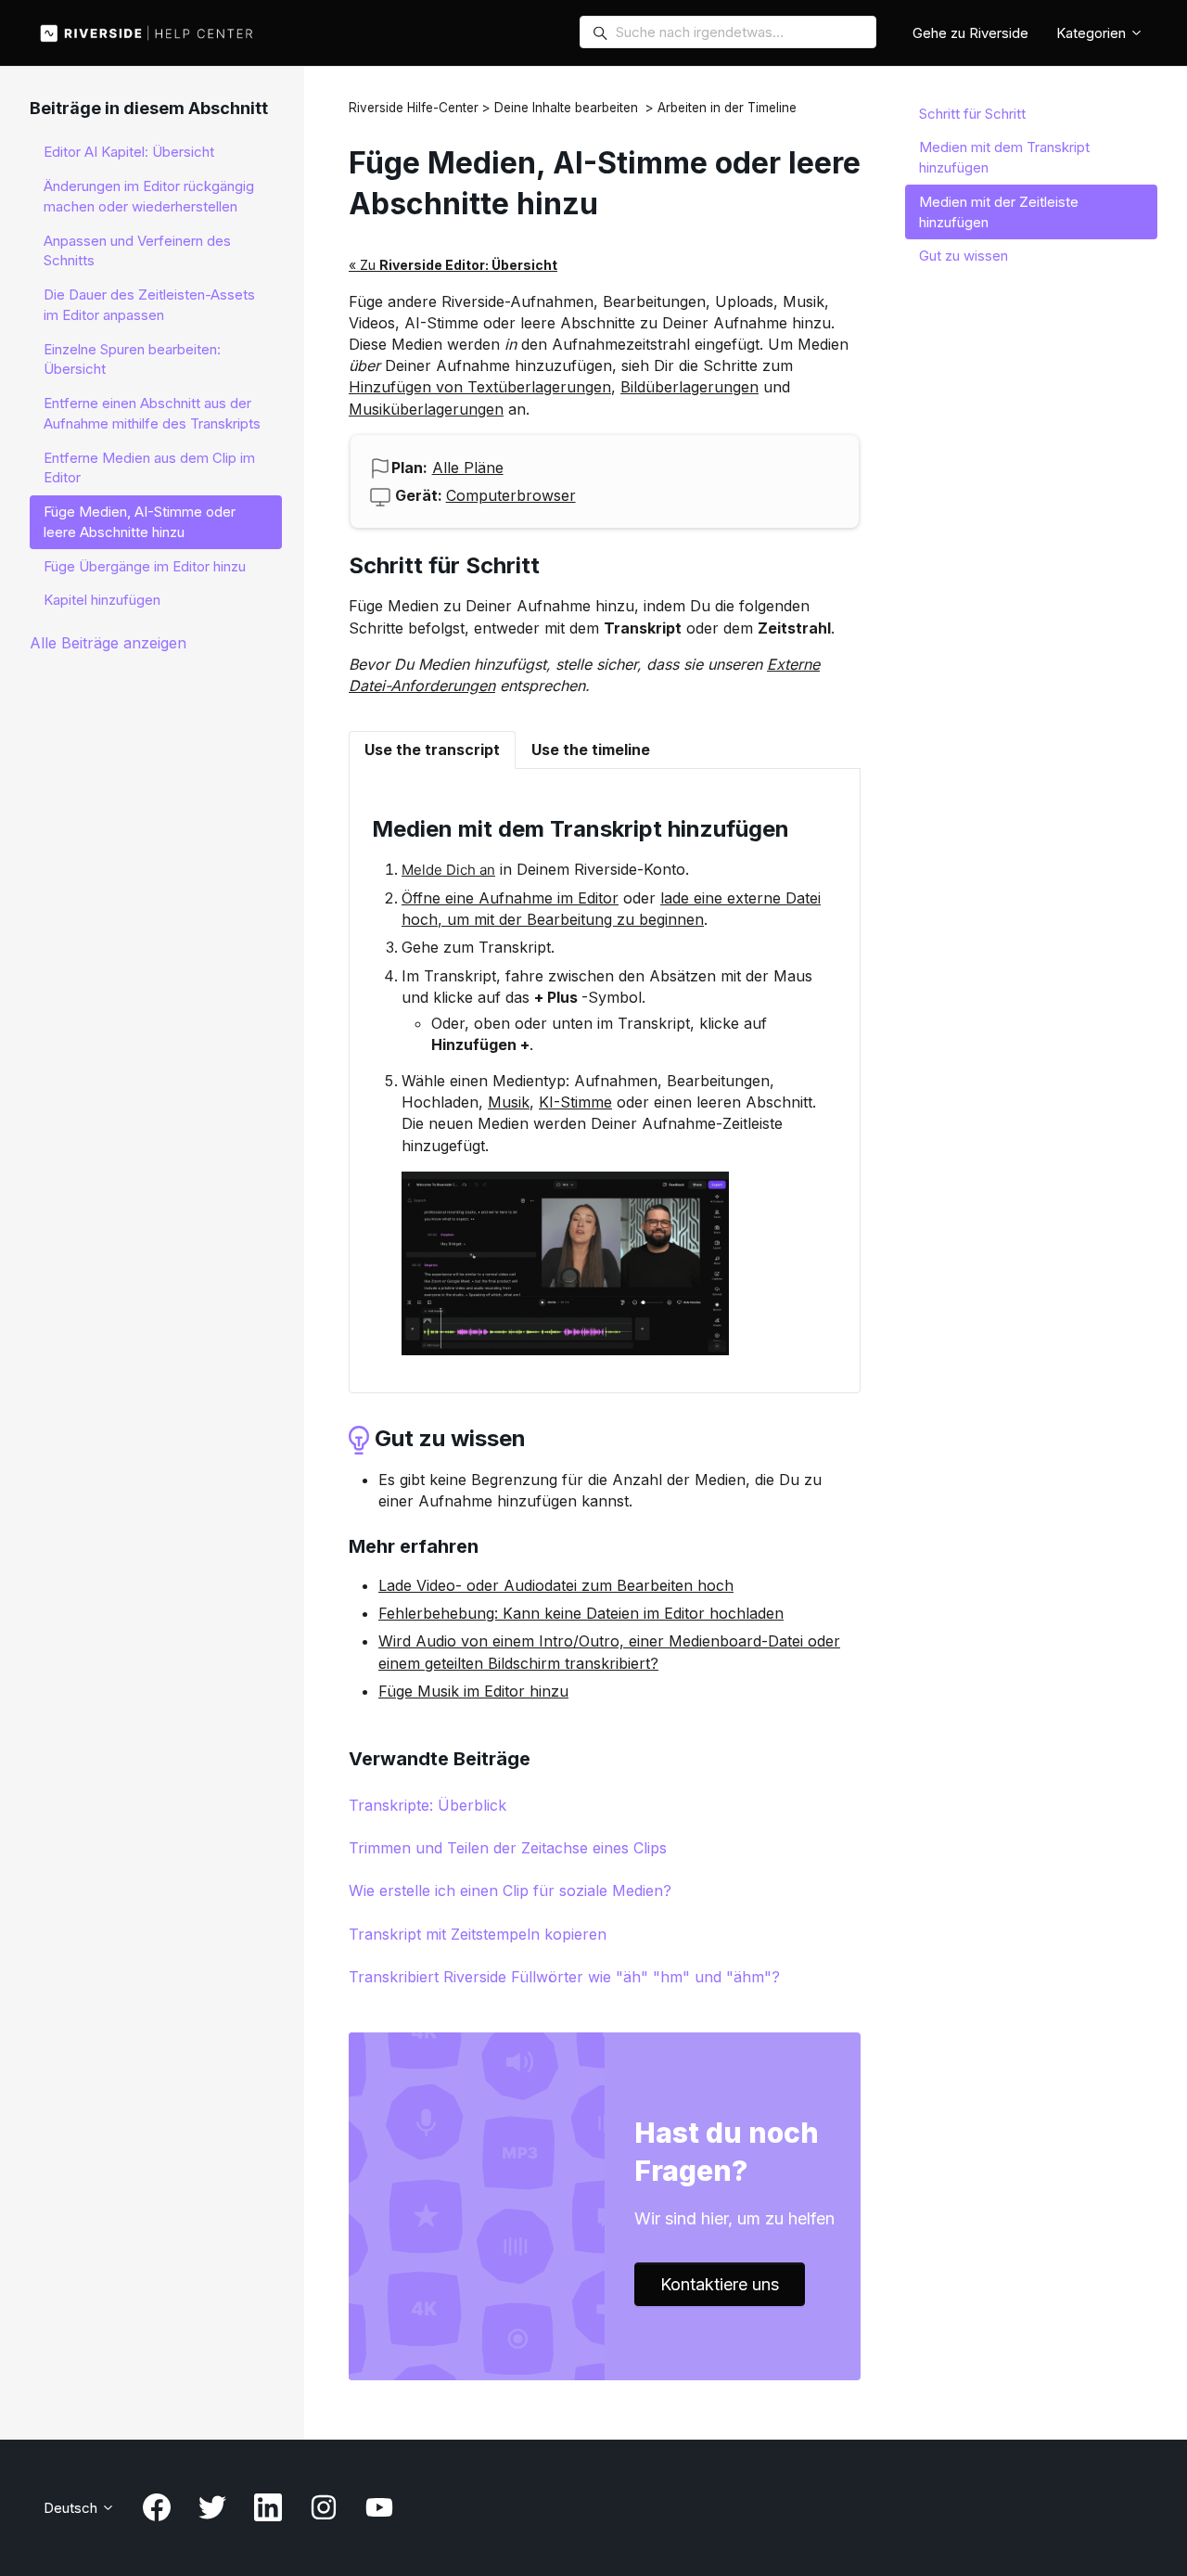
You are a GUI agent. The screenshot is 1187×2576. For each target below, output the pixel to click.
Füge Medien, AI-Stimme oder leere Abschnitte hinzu (140, 522)
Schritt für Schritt (972, 114)
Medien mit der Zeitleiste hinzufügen (999, 212)
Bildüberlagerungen (689, 387)
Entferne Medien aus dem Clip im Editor (149, 468)
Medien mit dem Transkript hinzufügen (1004, 157)
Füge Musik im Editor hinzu (473, 1691)
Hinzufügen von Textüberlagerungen (480, 387)
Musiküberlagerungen (426, 409)
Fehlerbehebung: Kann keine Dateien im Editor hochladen (581, 1613)
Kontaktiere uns (720, 2284)
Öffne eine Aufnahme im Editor (510, 898)
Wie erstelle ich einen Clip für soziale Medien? (510, 1890)
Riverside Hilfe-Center (414, 108)
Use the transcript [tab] (432, 750)
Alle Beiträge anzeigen (108, 643)
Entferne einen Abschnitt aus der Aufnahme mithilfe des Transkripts (152, 413)
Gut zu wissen (964, 256)
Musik (509, 1102)
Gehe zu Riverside (970, 33)
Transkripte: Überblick (428, 1805)
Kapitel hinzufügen (102, 600)
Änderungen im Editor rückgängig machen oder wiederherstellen (149, 196)
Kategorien (1093, 33)
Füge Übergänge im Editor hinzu (145, 566)
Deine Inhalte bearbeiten (566, 108)
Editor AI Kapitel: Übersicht (129, 152)
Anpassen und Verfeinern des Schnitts (137, 251)
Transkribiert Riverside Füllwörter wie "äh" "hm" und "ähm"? (564, 1977)
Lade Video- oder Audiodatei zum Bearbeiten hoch (556, 1585)
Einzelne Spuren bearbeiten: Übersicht (132, 359)
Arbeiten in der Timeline (727, 108)
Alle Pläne (468, 468)
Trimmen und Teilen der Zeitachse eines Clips (508, 1848)
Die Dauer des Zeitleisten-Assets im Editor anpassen (149, 305)
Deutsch (72, 2508)
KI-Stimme (575, 1102)
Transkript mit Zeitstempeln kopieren (478, 1934)
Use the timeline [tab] (591, 750)
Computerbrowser (511, 495)
